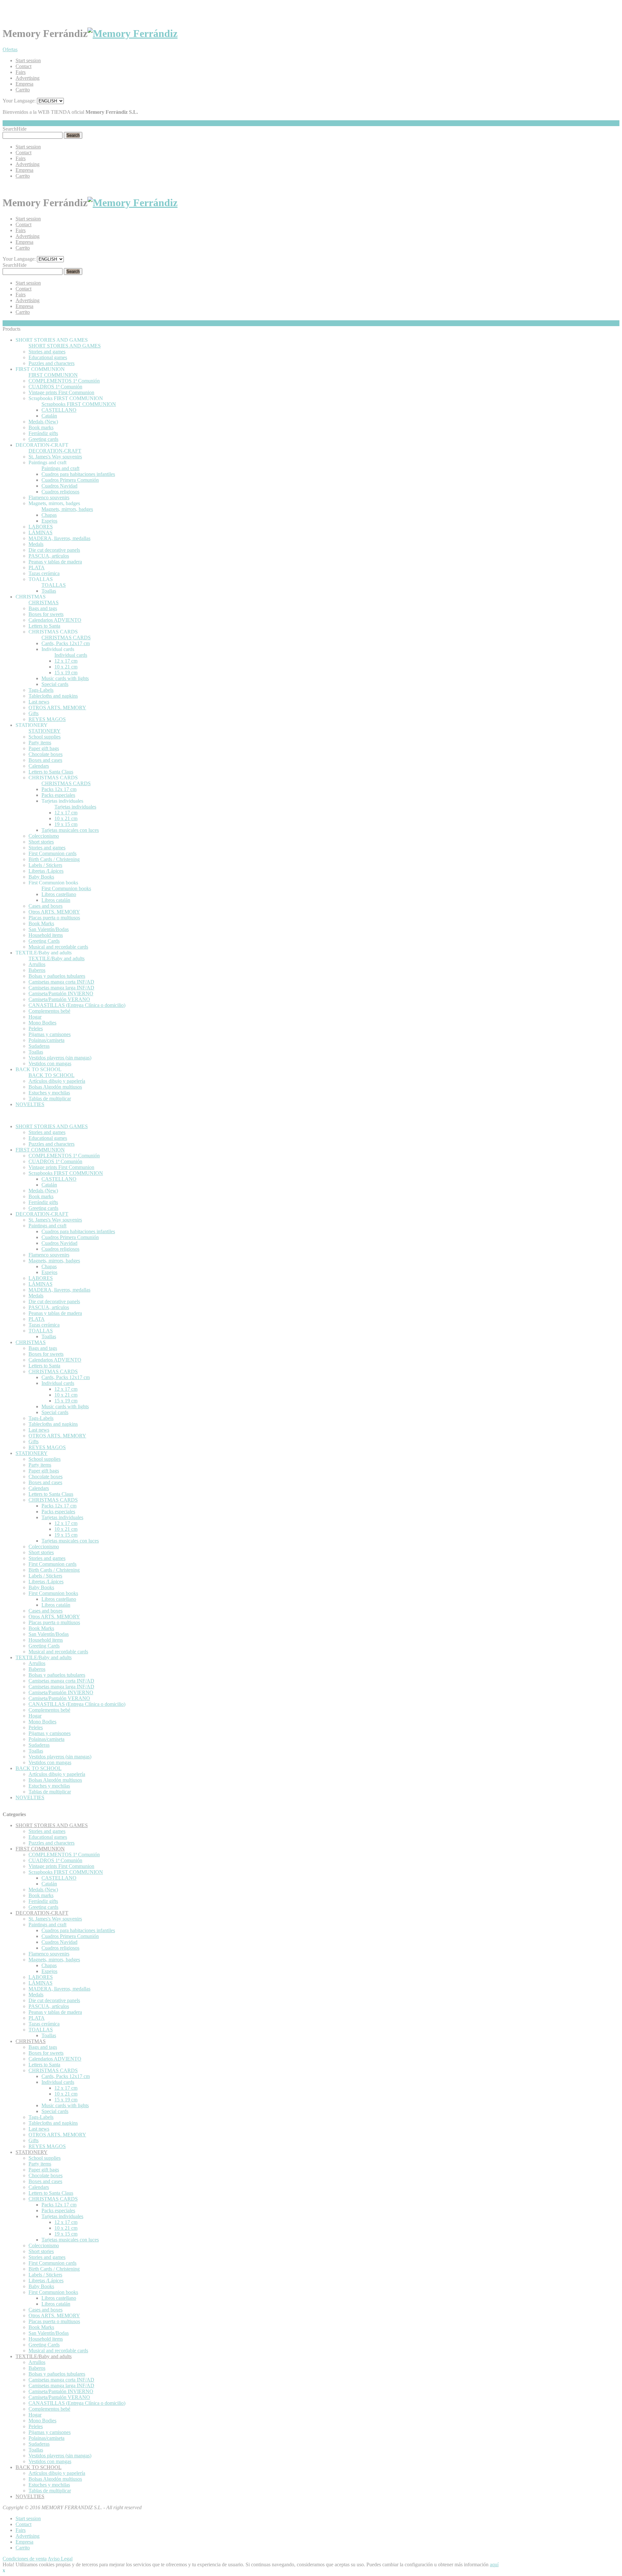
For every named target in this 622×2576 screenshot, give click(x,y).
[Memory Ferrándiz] (132, 33)
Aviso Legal (60, 2559)
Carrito (23, 90)
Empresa (24, 84)
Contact (23, 66)
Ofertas (10, 49)
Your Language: (19, 101)
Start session (28, 60)
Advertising (28, 78)
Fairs (21, 72)
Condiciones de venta (25, 2559)
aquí (494, 2564)
